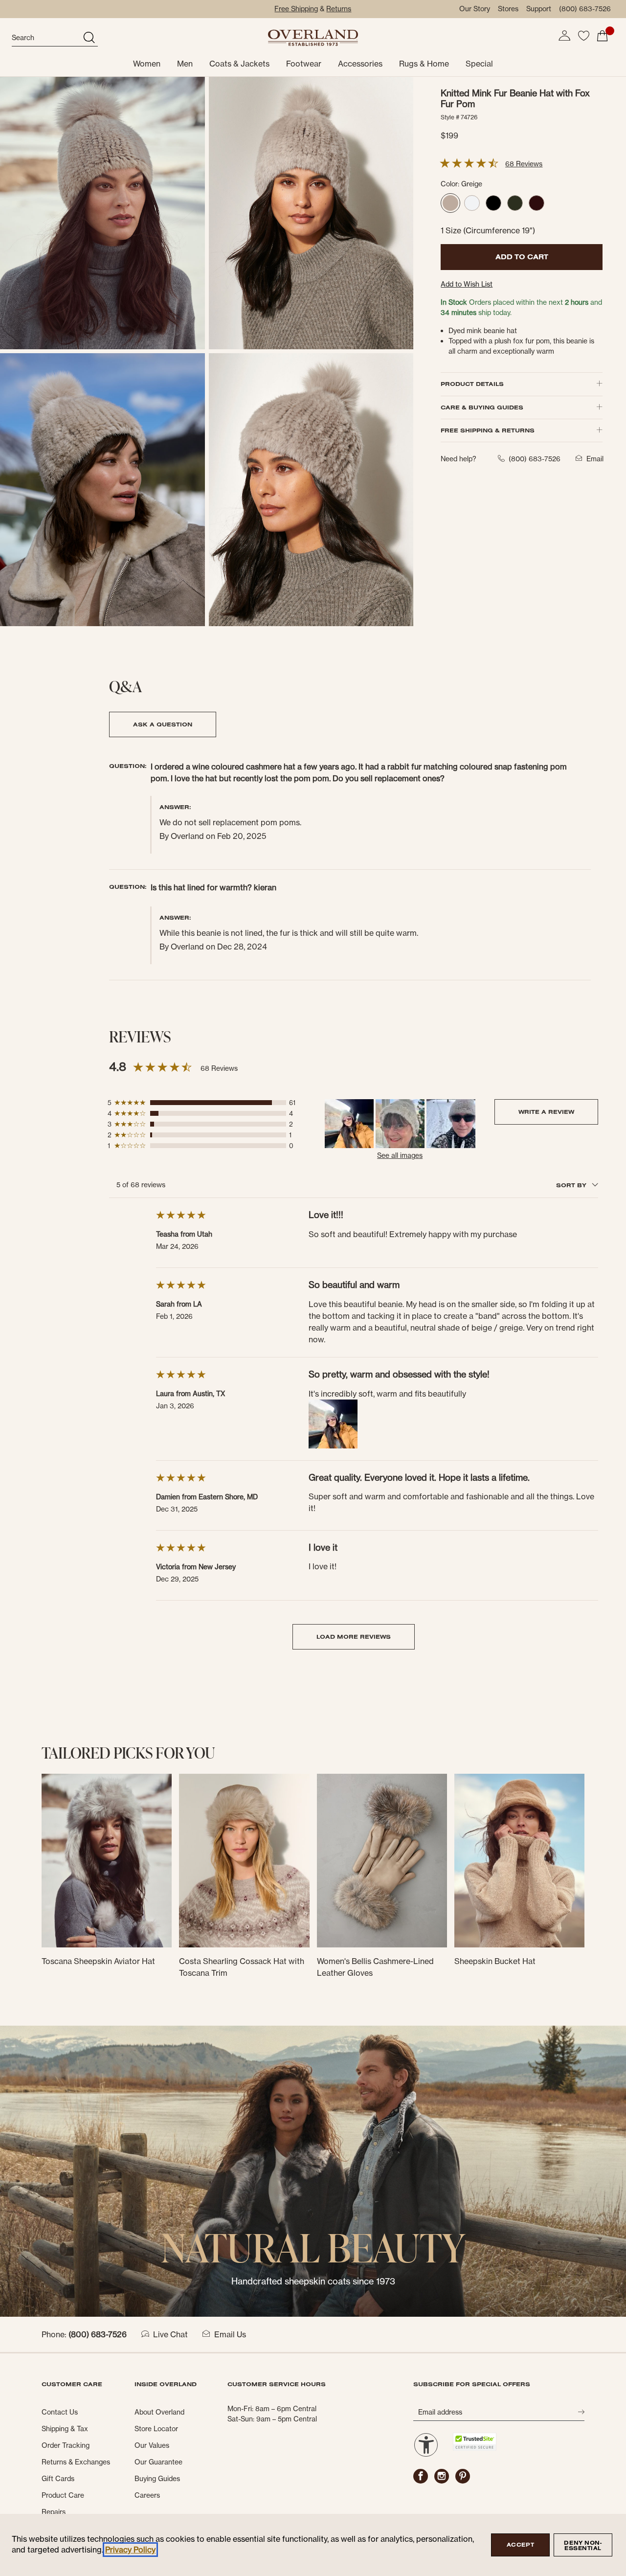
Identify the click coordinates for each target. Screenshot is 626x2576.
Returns (339, 9)
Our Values (152, 2445)
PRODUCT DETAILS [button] (472, 384)
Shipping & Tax (65, 2429)
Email (595, 459)
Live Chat (170, 2334)
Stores (508, 9)
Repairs (54, 2512)
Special (479, 64)
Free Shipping (296, 9)
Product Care (63, 2495)
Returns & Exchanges (76, 2462)
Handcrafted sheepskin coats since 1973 (313, 2281)
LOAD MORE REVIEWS (354, 1637)
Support (539, 9)
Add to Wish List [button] (467, 284)
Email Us (230, 2334)
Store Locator (156, 2429)
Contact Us (60, 2412)
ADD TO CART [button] (522, 257)
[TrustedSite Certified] (474, 2442)
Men (185, 64)
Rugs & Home (424, 64)
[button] (564, 36)
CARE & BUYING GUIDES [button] (482, 407)
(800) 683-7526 (585, 9)
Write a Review (546, 1112)
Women (147, 64)
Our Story (475, 9)
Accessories (360, 64)
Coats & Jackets (239, 64)
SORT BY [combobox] (572, 1185)
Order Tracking (66, 2445)
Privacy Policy (130, 2550)
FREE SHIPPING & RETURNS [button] (488, 430)
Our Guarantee (158, 2462)
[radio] (450, 203)
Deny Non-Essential (583, 2545)
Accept (520, 2545)
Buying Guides (157, 2479)
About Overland (159, 2412)
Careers (147, 2495)
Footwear (304, 64)
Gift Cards (58, 2479)
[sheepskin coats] (313, 2170)
